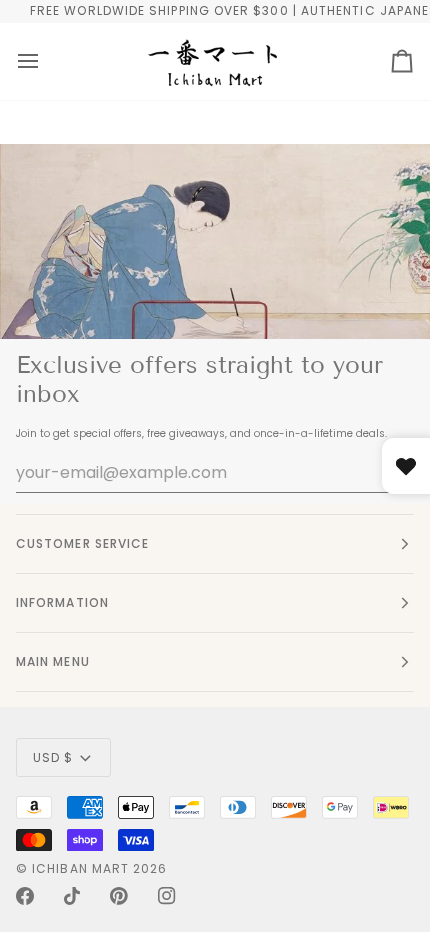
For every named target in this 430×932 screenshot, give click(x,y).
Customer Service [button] (82, 543)
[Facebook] (25, 896)
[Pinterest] (119, 896)
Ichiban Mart (80, 868)
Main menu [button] (53, 661)
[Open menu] (28, 61)
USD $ (53, 757)
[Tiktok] (72, 896)
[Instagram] (167, 896)
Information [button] (62, 602)
